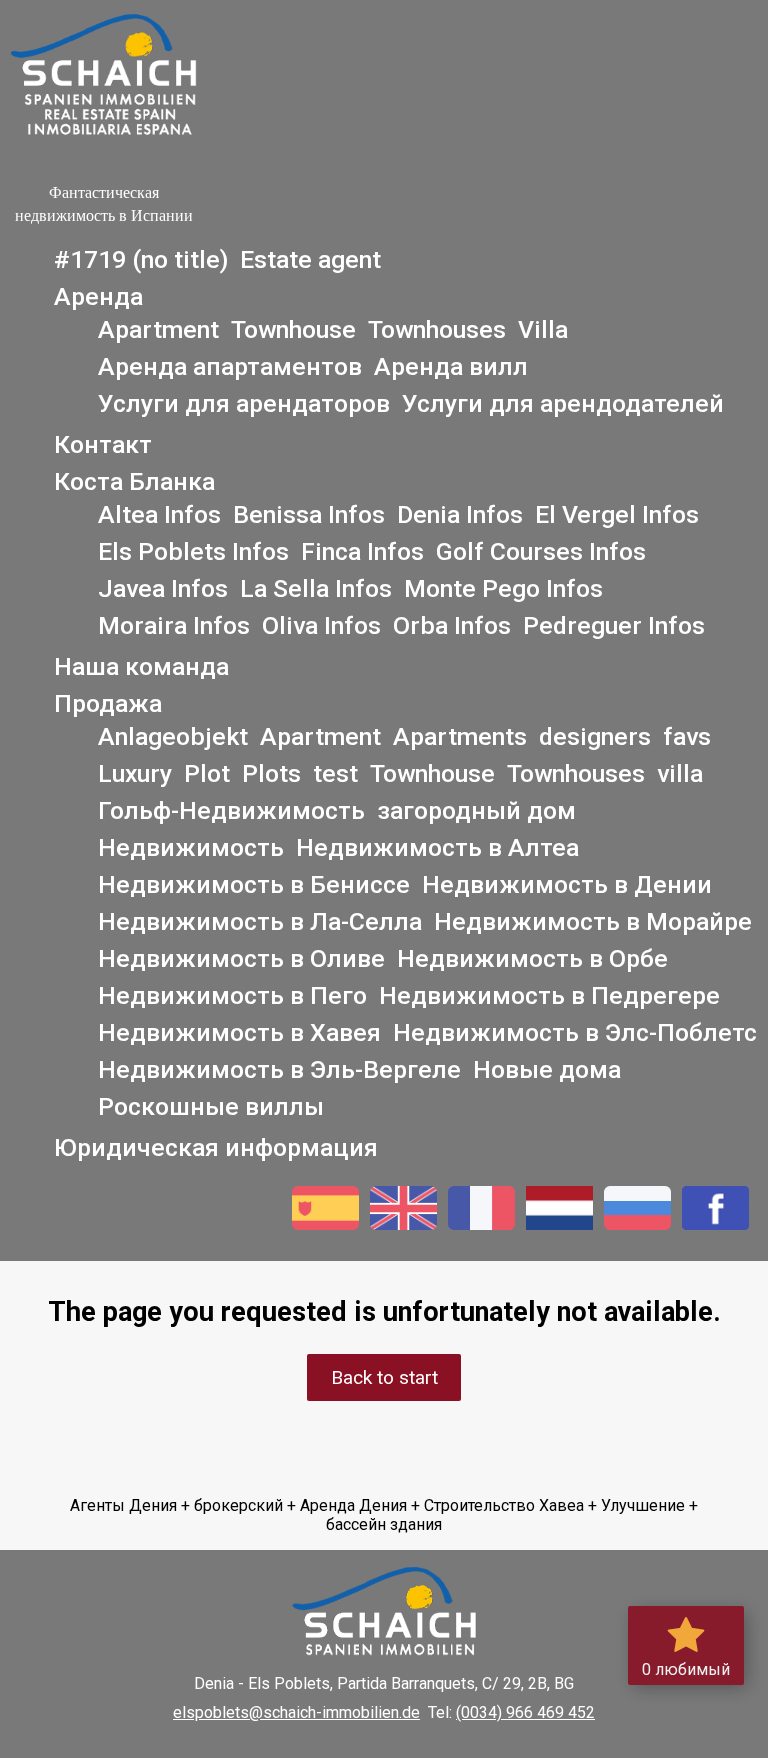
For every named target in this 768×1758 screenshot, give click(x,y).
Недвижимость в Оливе (241, 958)
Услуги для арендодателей (563, 403)
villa (680, 773)
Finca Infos (362, 551)
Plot (207, 773)
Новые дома (547, 1069)
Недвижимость (191, 847)
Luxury (135, 773)
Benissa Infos (309, 514)
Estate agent (310, 259)
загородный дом (476, 810)
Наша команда (141, 666)
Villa (543, 329)
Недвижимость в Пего (232, 995)
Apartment (158, 329)
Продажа (108, 703)
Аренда (98, 296)
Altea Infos (159, 514)
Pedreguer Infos (614, 625)
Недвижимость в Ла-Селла (260, 921)
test (335, 773)
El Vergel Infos (617, 514)
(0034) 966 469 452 (525, 1712)
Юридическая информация (216, 1147)
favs (687, 736)
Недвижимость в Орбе (532, 958)
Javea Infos (163, 588)
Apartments (460, 736)
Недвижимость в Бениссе (254, 884)
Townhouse (293, 329)
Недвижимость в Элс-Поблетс (575, 1032)
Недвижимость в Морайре (593, 921)
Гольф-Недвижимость (231, 810)
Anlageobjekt (173, 736)
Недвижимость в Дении (567, 884)
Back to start (384, 1377)
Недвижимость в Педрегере (549, 995)
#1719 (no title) (141, 259)
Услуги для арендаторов (244, 403)
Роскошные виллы (211, 1106)
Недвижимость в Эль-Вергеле (279, 1069)
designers (595, 736)
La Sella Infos (316, 588)
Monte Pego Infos (503, 588)
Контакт (103, 444)
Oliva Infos (321, 625)
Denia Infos (460, 514)
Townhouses (437, 329)
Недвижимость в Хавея (239, 1032)
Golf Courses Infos (541, 551)
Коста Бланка (134, 481)
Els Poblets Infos (193, 551)
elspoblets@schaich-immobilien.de (296, 1712)
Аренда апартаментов (230, 366)
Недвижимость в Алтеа (437, 847)
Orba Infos (452, 625)
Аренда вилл (451, 366)
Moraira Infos (174, 625)
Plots (271, 773)
